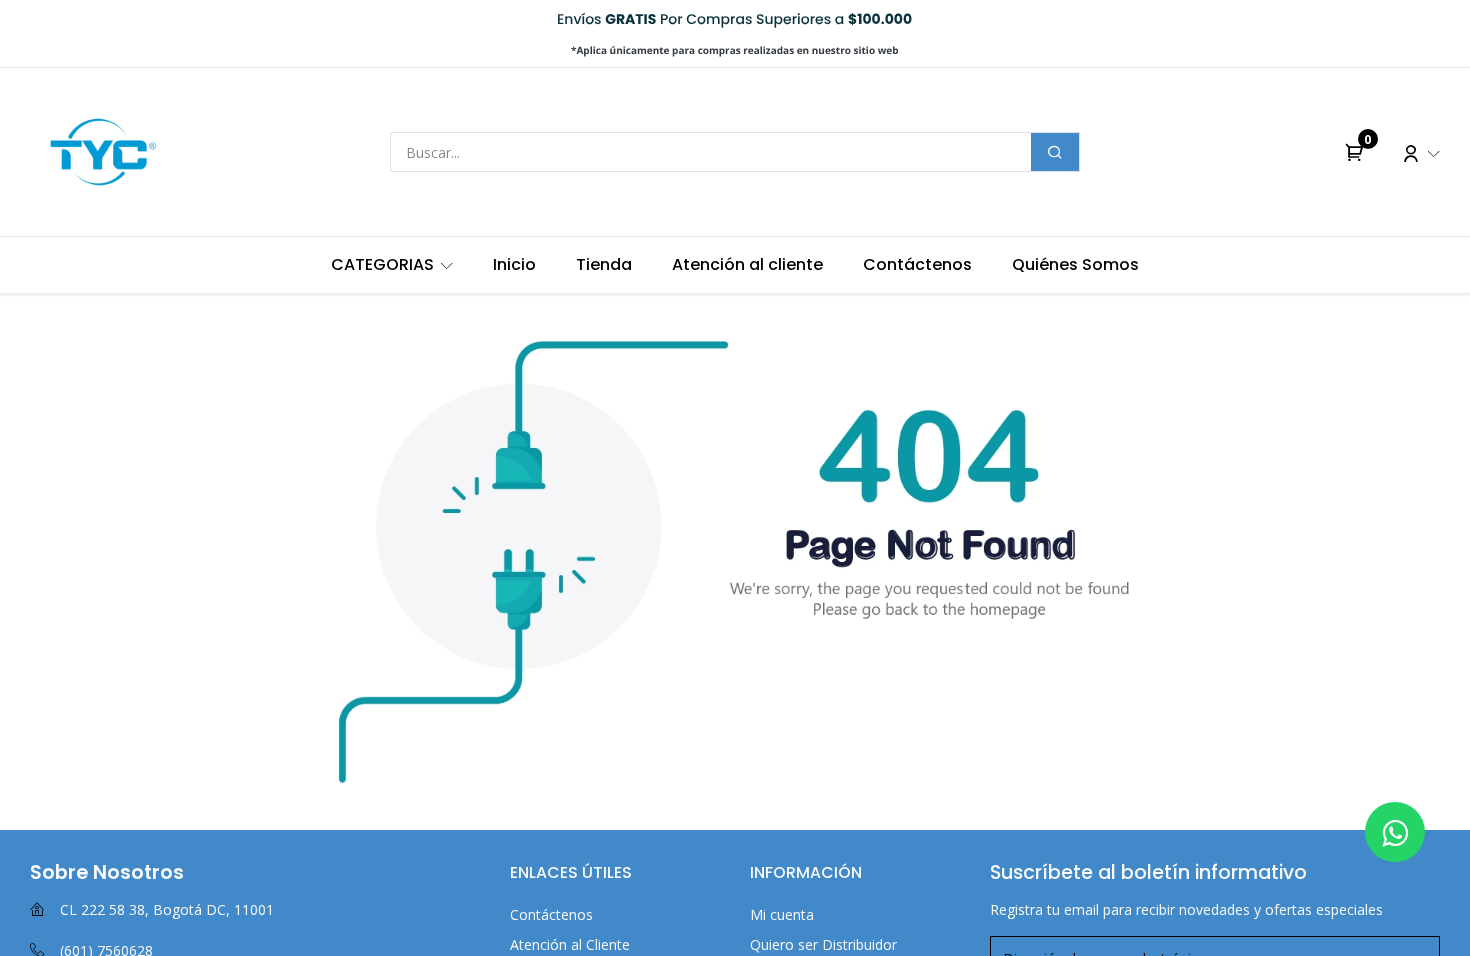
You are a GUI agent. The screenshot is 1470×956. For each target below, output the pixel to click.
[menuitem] (392, 265)
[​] (1395, 832)
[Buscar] (1055, 152)
